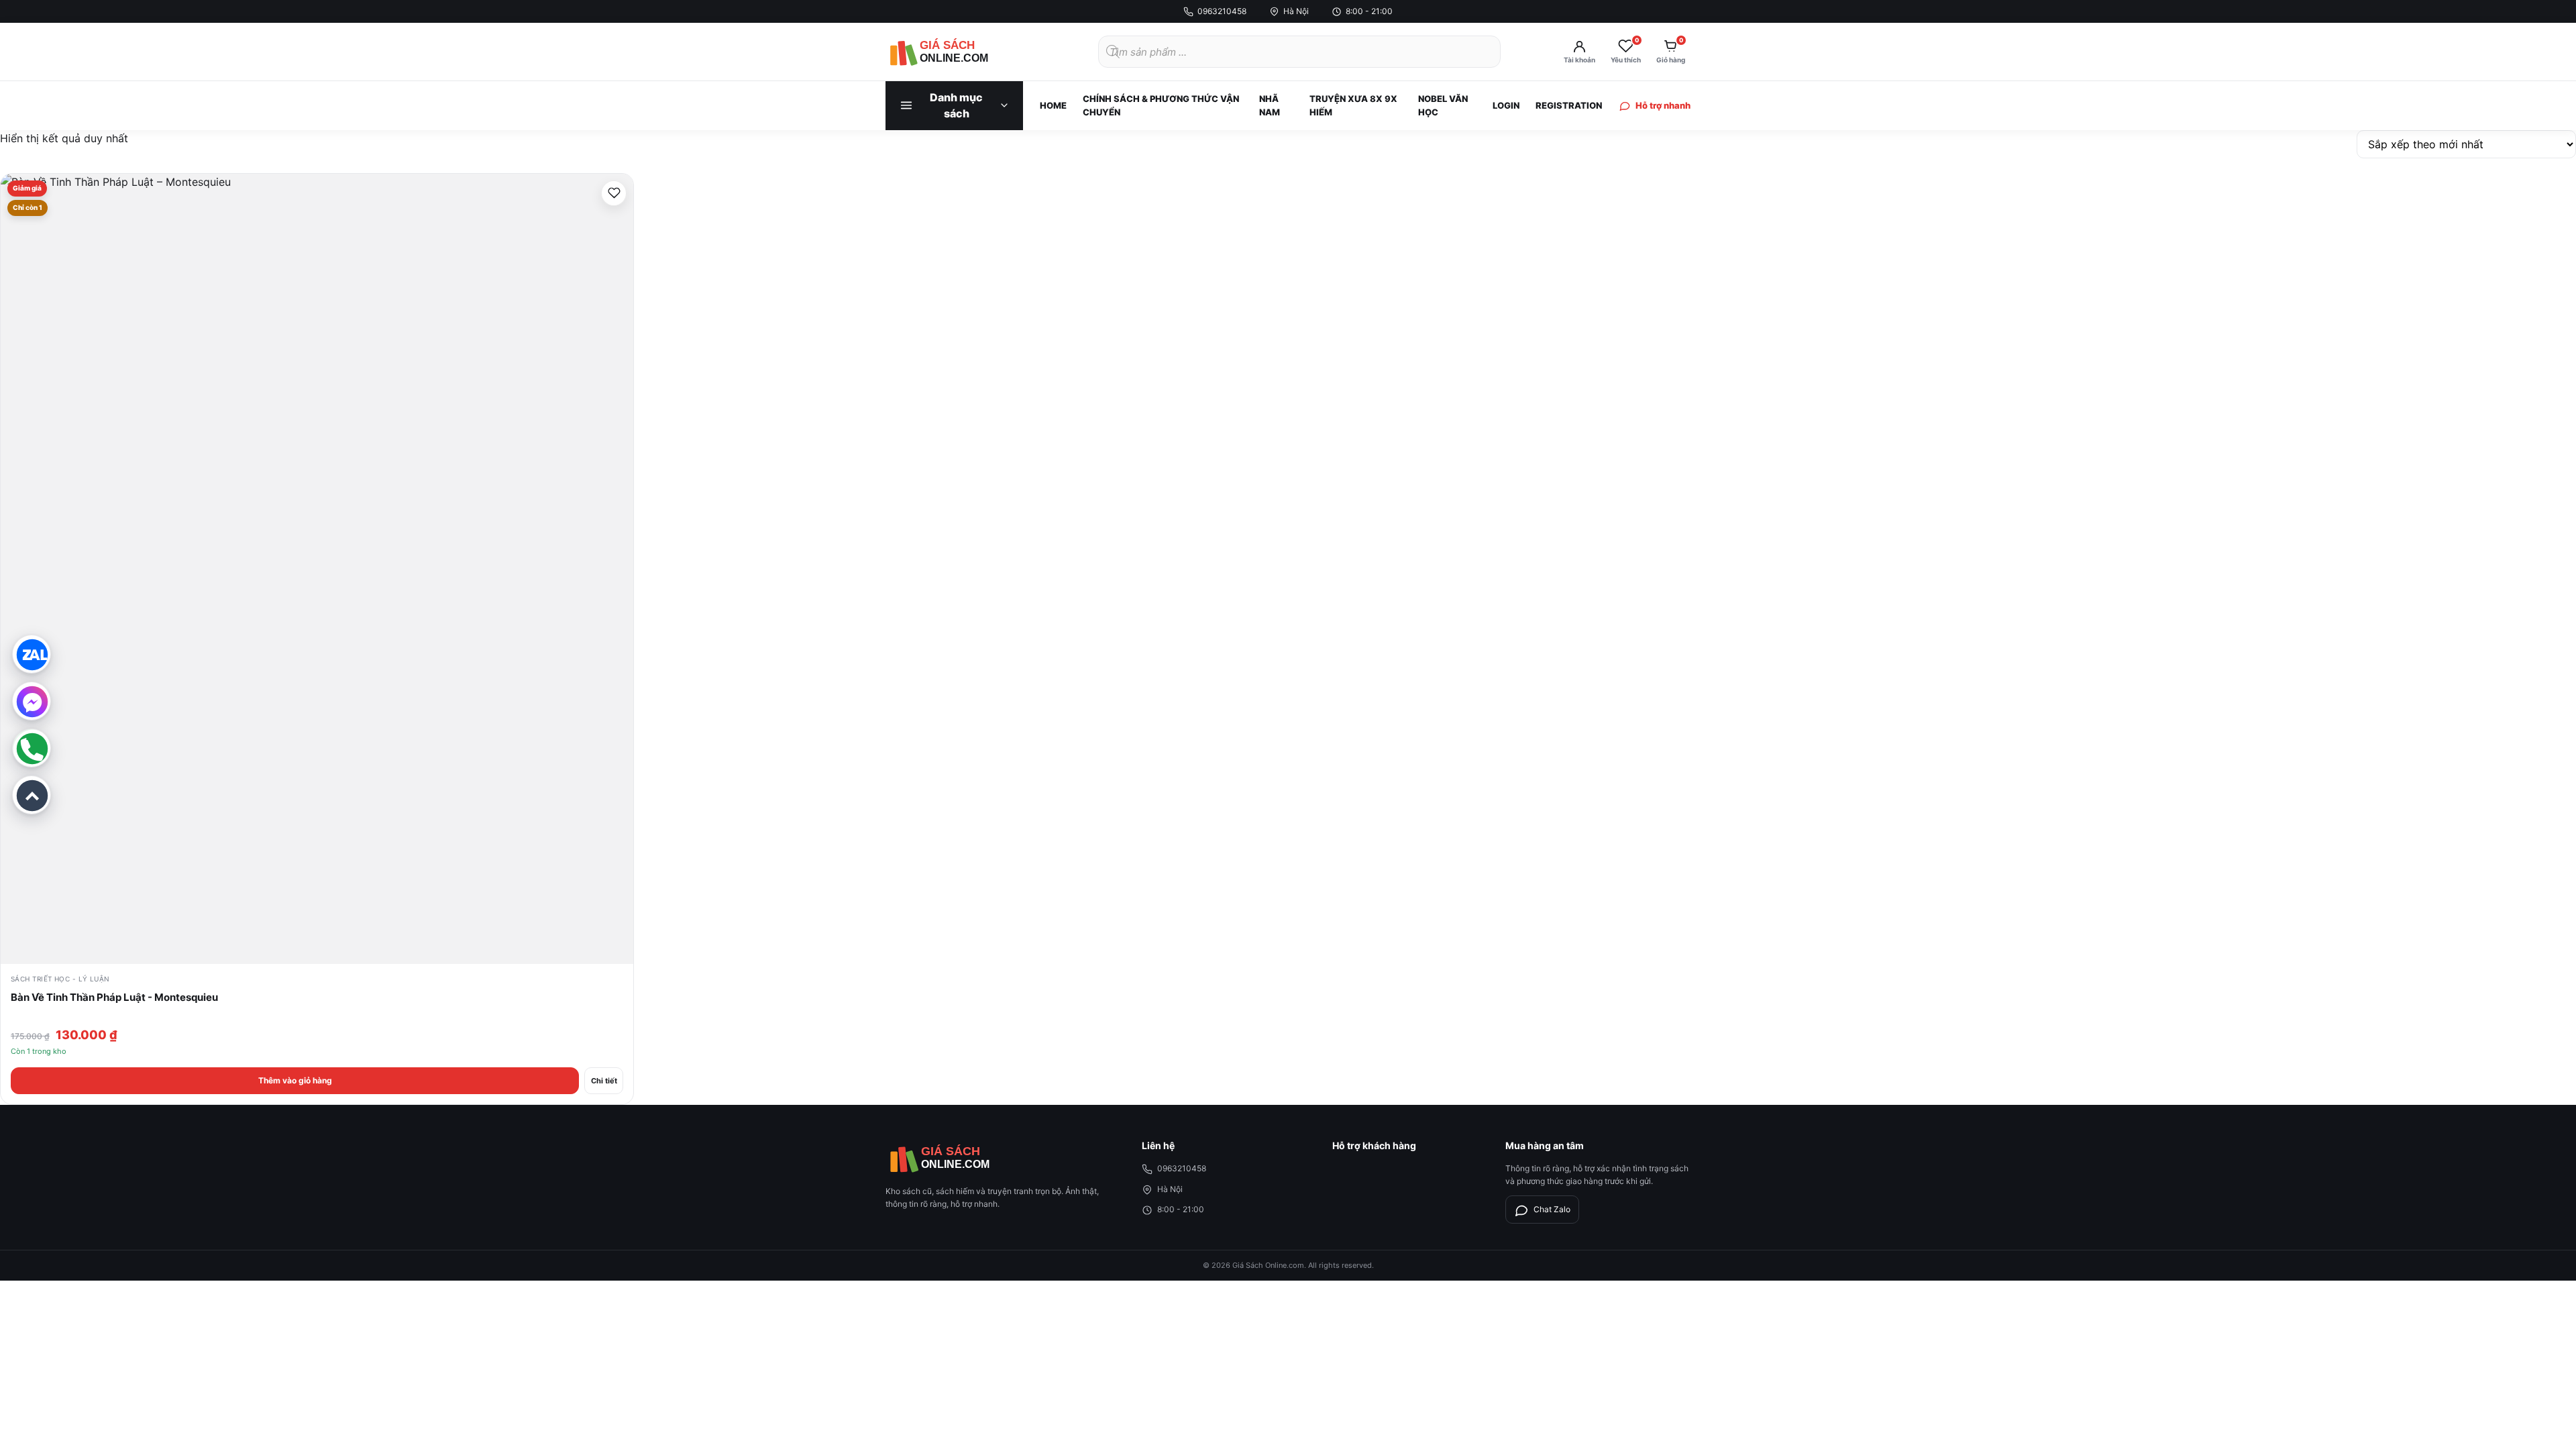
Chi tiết (604, 1081)
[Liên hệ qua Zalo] (32, 654)
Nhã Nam (1270, 105)
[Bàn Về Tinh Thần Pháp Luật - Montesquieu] (317, 569)
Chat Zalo (1552, 1209)
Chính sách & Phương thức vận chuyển (1161, 105)
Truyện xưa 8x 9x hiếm (1353, 105)
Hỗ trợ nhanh (1663, 105)
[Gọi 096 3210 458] (32, 748)
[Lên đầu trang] (32, 795)
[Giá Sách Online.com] (959, 52)
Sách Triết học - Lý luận (60, 979)
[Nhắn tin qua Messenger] (32, 701)
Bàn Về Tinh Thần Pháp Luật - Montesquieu (114, 997)
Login (1506, 105)
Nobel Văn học (1443, 105)
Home (1053, 105)
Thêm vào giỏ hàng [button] (295, 1080)
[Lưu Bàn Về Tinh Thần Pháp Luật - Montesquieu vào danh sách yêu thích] (614, 193)
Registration (1569, 105)
